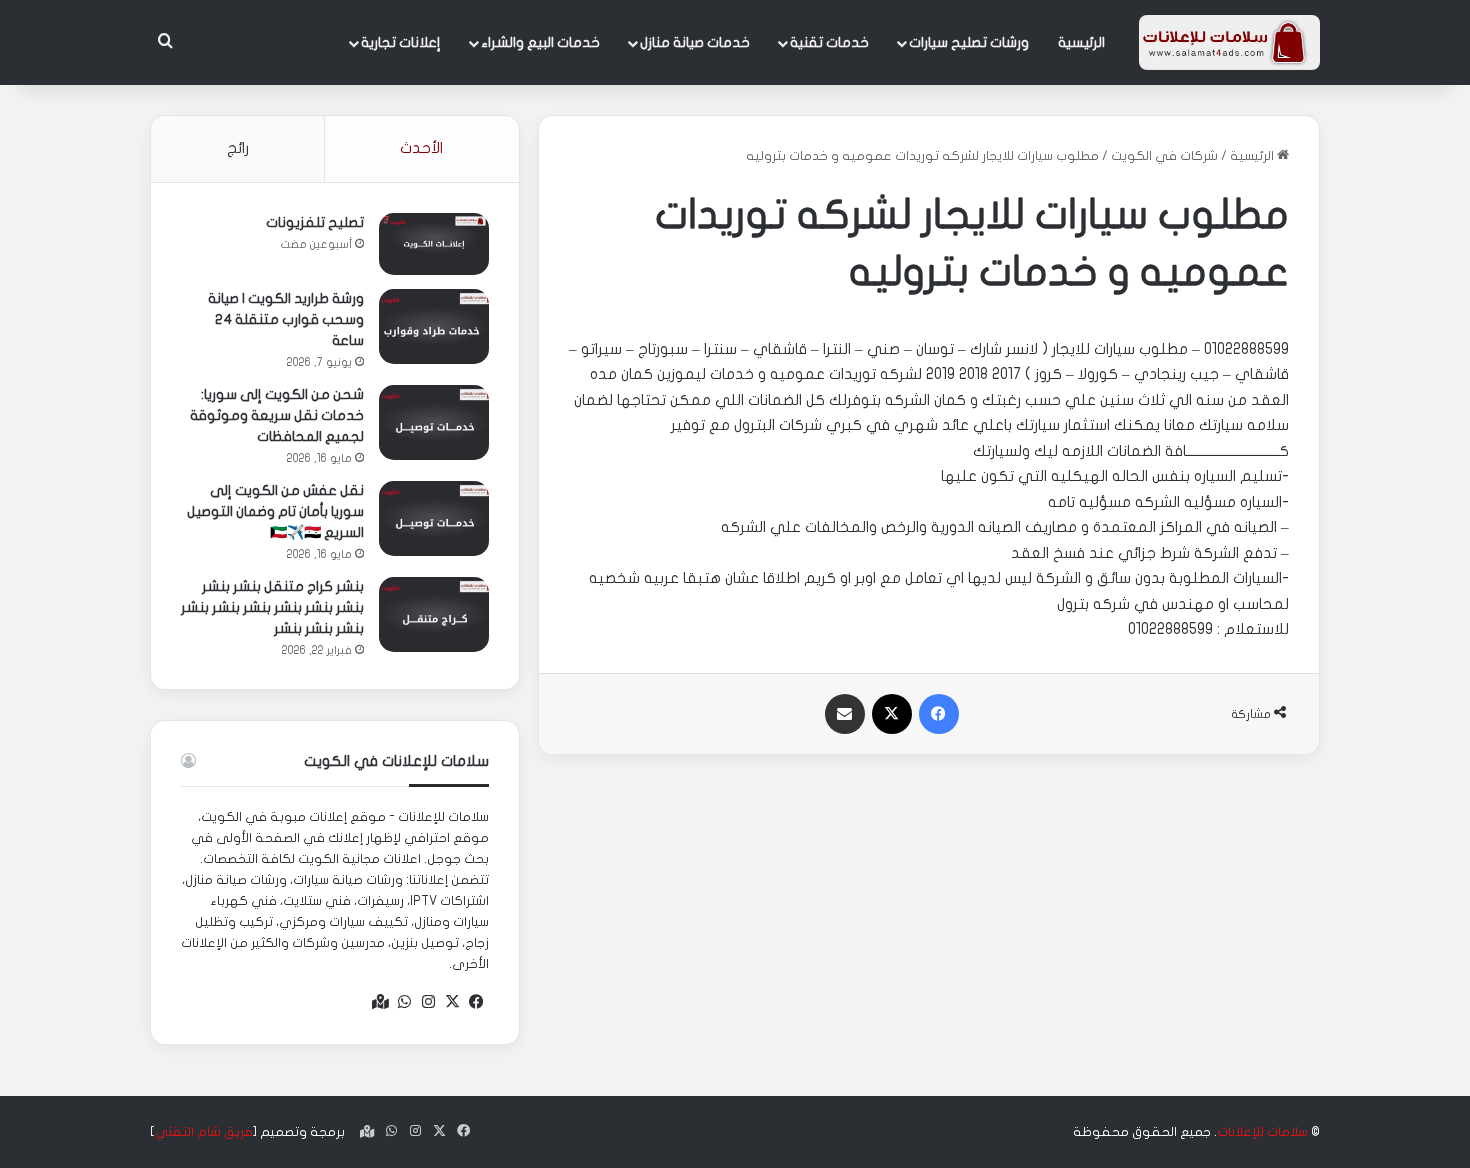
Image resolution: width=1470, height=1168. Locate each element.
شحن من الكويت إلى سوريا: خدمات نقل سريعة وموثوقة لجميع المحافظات (277, 415)
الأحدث (421, 148)
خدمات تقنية (829, 42)
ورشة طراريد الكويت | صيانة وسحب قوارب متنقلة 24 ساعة (286, 319)
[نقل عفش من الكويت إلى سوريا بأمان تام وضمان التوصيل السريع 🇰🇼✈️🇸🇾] (434, 518)
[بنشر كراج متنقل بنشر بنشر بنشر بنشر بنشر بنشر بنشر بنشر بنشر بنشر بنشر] (434, 614)
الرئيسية (1081, 42)
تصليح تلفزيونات (315, 222)
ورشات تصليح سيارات (969, 42)
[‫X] (453, 1002)
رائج (238, 148)
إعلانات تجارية (401, 42)
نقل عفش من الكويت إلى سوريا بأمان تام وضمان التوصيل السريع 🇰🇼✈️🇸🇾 (275, 511)
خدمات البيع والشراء (540, 42)
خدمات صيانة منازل (695, 42)
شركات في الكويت (1164, 156)
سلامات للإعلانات (1262, 1132)
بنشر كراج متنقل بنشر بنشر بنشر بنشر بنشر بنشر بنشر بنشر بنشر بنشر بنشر (272, 607)
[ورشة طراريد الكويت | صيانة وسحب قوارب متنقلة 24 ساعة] (434, 326)
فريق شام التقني (204, 1132)
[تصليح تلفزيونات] (434, 244)
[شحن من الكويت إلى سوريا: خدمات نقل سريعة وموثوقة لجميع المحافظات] (434, 422)
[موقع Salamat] (1229, 42)
